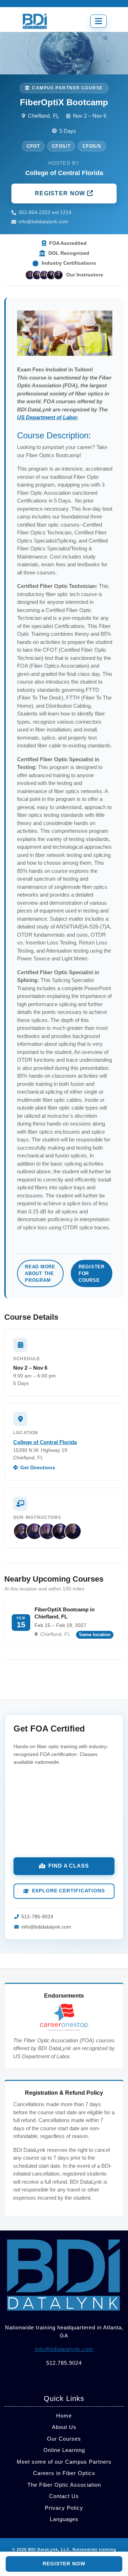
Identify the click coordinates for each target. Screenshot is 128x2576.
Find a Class (69, 1866)
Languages (64, 2519)
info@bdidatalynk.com (43, 222)
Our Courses (64, 2439)
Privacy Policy (64, 2508)
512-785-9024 (37, 1917)
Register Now (61, 193)
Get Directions (38, 1468)
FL (56, 116)
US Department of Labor (47, 417)
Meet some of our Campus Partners (64, 2462)
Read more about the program (40, 1273)
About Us (64, 2427)
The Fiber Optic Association (64, 2485)
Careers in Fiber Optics (64, 2473)
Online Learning (64, 2450)
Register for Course (92, 1273)
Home (64, 2416)
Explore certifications (68, 1891)
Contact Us (64, 2496)
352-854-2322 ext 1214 (45, 212)
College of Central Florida (45, 1442)
